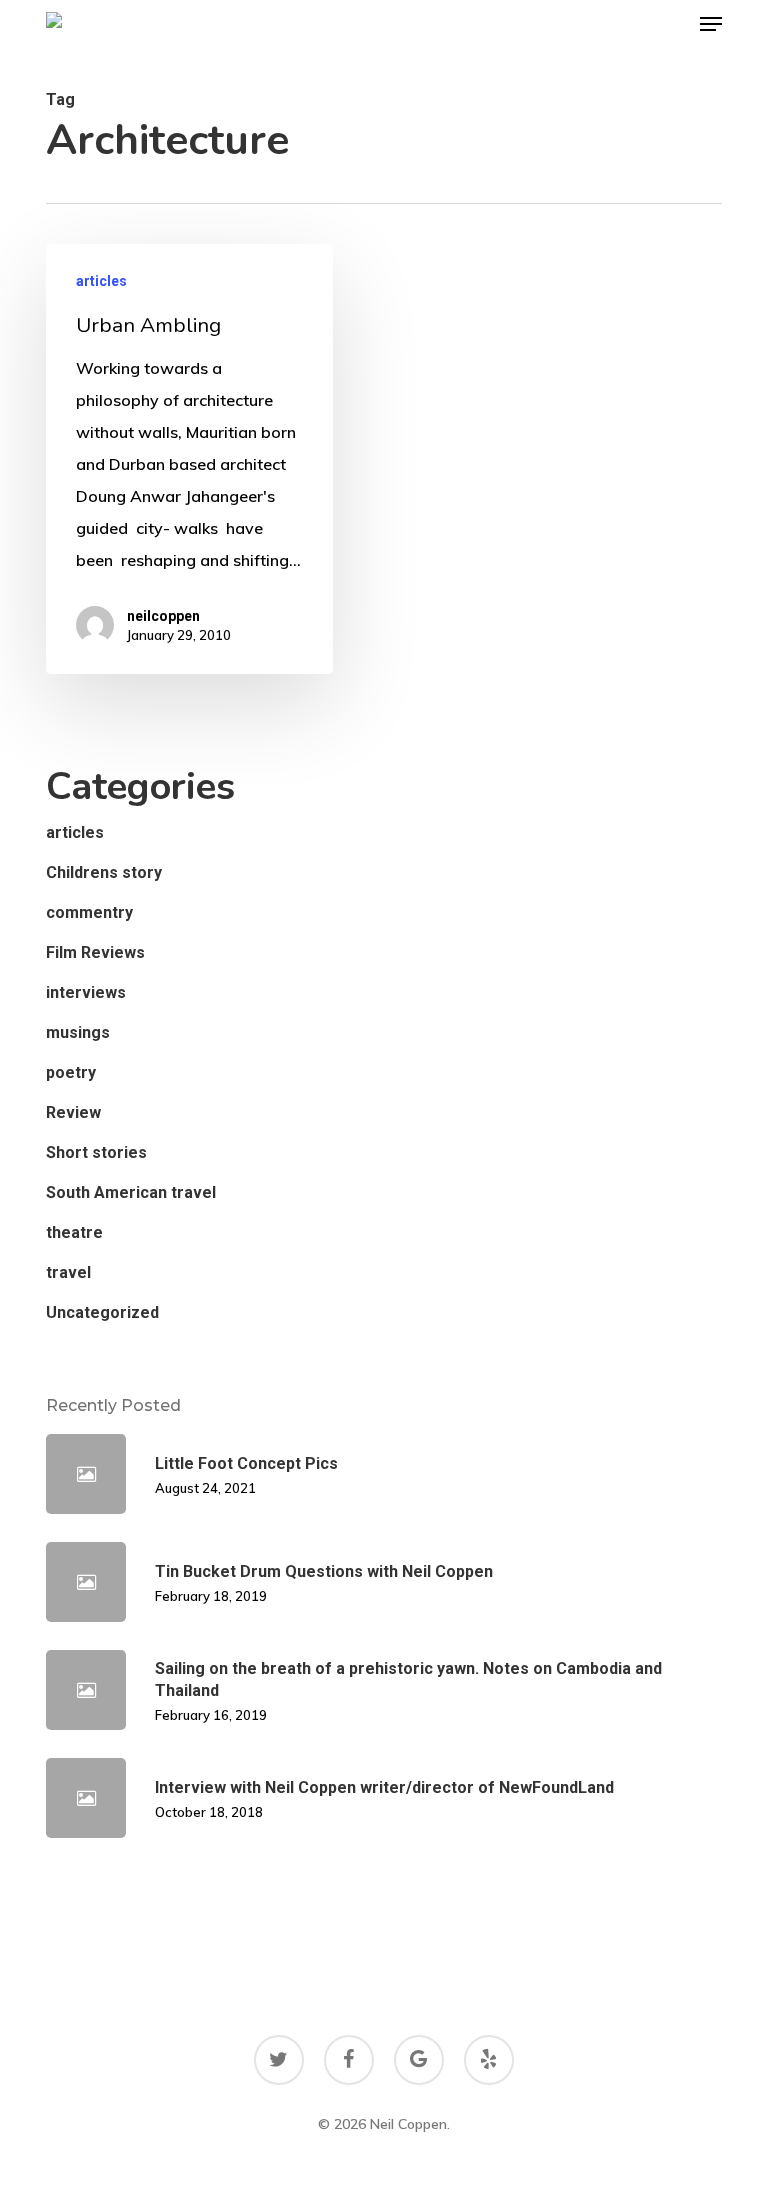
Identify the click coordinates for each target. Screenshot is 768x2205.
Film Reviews (95, 952)
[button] (711, 24)
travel (68, 1272)
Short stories (96, 1152)
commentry (89, 912)
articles (101, 281)
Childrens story (104, 872)
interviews (86, 992)
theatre (74, 1232)
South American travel (131, 1192)
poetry (71, 1072)
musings (78, 1032)
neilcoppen (163, 616)
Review (73, 1112)
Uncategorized (102, 1312)
